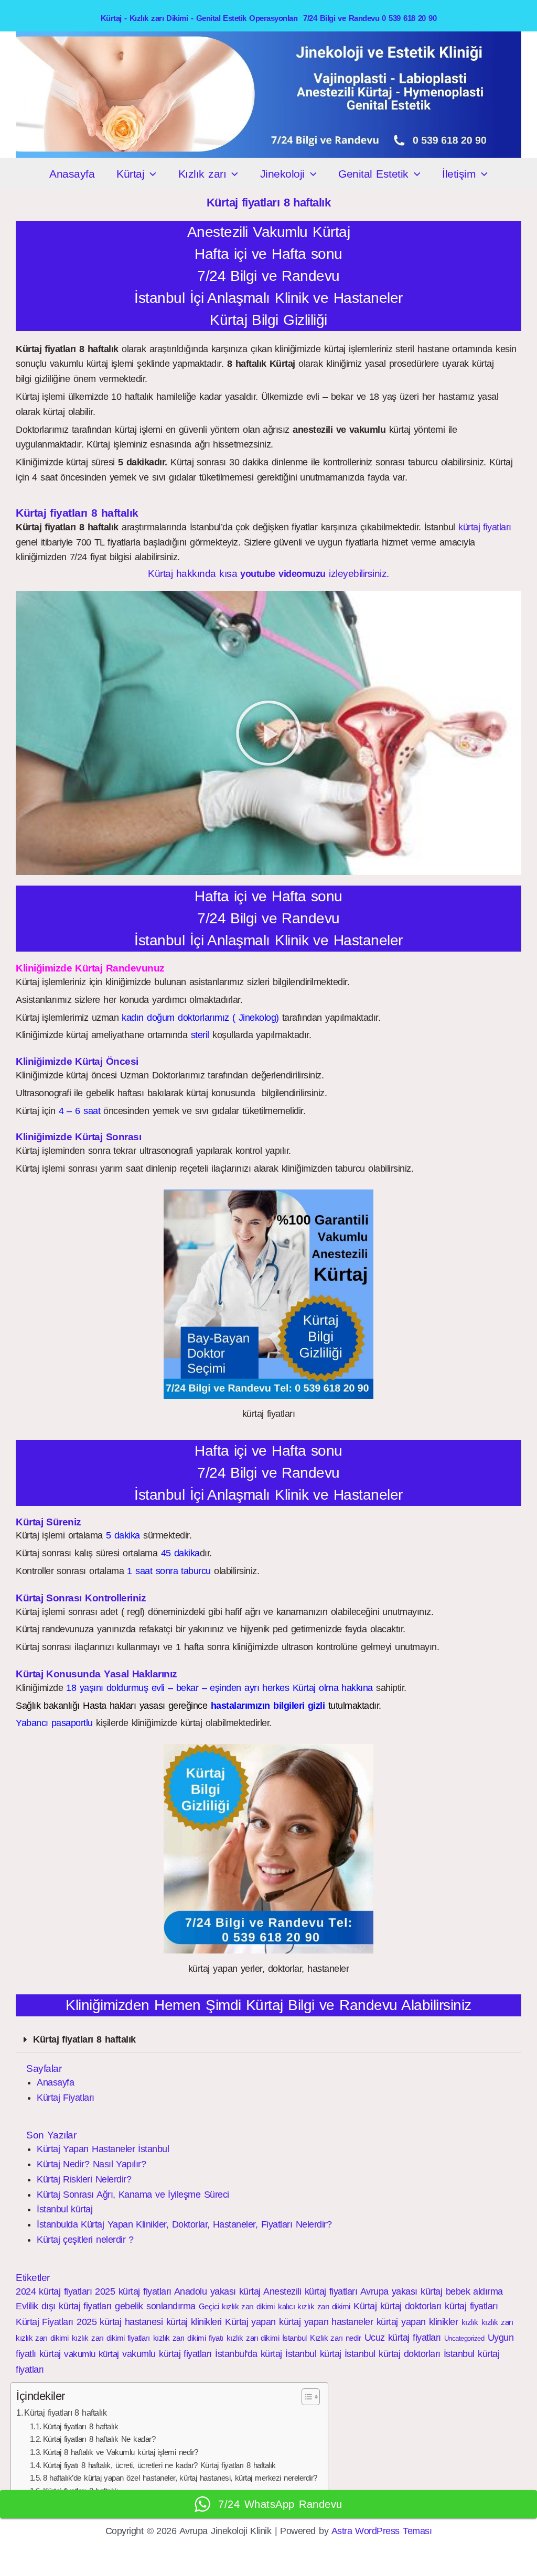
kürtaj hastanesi (131, 2322)
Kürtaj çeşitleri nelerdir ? (85, 2240)
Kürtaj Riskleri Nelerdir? (84, 2179)
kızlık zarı (497, 2322)
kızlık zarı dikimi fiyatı (188, 2338)
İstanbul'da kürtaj (249, 2354)
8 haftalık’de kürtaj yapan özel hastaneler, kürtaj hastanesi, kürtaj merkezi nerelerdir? (180, 2478)
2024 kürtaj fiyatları (54, 2291)
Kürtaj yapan (250, 2322)
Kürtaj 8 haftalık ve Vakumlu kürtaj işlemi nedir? (121, 2452)
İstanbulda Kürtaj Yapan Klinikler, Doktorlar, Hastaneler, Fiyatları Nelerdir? (184, 2224)
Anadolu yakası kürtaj (217, 2291)
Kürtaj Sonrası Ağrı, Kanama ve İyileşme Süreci (133, 2195)
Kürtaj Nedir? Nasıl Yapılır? (91, 2164)
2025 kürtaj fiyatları (133, 2291)
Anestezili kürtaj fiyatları (310, 2291)
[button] (150, 174)
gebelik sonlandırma (155, 2306)
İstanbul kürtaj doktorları (393, 2354)
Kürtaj (130, 174)
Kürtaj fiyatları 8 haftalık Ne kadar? (99, 2439)
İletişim (459, 174)
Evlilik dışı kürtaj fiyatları (64, 2306)
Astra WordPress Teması (382, 2531)
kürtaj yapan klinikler (417, 2322)
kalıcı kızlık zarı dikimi (314, 2306)
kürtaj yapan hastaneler (326, 2322)
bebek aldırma (474, 2291)
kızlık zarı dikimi (42, 2338)
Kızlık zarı (202, 174)
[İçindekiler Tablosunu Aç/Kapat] (305, 2397)
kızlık (470, 2322)
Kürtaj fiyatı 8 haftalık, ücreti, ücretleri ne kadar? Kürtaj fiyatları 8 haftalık (159, 2465)
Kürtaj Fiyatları (66, 2098)
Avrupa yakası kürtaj (401, 2291)
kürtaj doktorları (411, 2306)
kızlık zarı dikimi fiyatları (111, 2338)
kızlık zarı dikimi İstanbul (267, 2338)
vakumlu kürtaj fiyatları (167, 2354)
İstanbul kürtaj (65, 2209)
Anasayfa (72, 174)
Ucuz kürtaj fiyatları (403, 2338)
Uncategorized (464, 2338)
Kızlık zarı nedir (335, 2338)
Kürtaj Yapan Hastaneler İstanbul (103, 2149)
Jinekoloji (282, 174)
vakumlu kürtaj (92, 2354)
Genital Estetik (373, 174)
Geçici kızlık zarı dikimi (237, 2306)
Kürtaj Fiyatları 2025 (56, 2322)
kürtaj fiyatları (485, 527)
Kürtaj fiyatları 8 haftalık (84, 2039)
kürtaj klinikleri (194, 2322)
